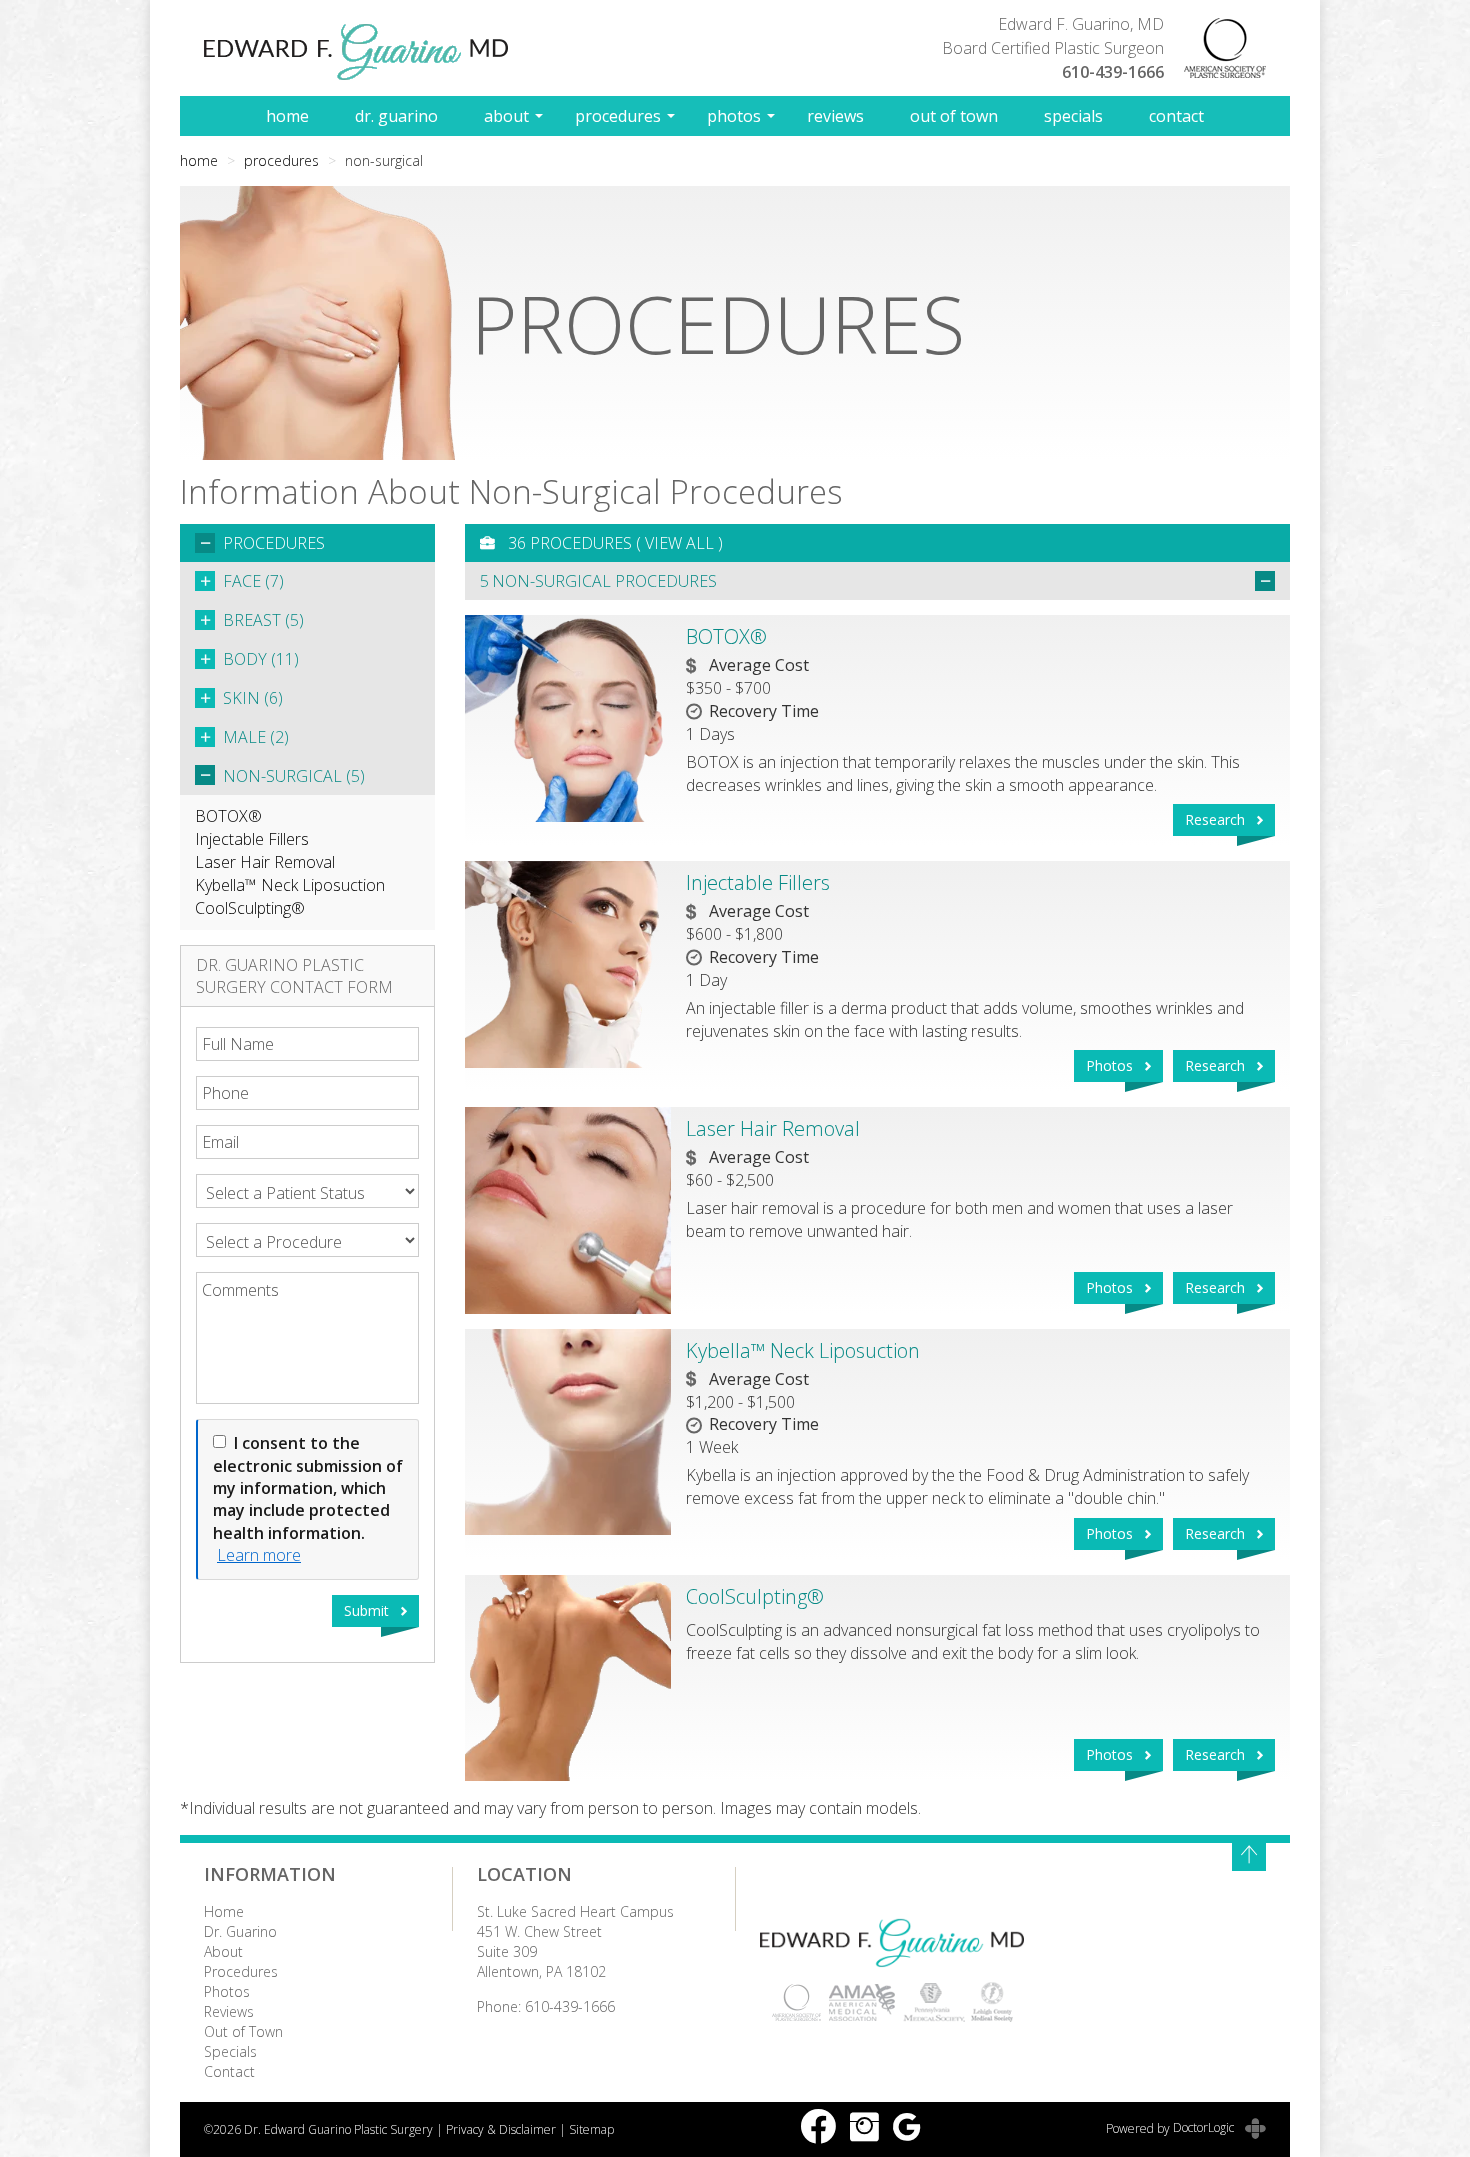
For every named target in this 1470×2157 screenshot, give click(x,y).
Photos (734, 116)
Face (253, 581)
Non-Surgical (294, 776)
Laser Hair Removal (265, 862)
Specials (1073, 116)
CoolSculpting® (250, 908)
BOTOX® (228, 816)
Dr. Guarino (396, 116)
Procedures (618, 116)
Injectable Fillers (252, 839)
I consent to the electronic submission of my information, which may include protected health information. (308, 1488)
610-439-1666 (1113, 72)
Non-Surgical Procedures (604, 581)
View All (679, 543)
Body (261, 659)
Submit (366, 1610)
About (506, 116)
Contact (1176, 116)
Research (1215, 819)
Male (256, 737)
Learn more (259, 1555)
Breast (263, 620)
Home (287, 116)
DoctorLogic (1205, 2127)
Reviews (835, 116)
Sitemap (591, 2129)
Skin (253, 698)
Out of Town (954, 116)
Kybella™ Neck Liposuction (290, 885)
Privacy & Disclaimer (501, 2129)
